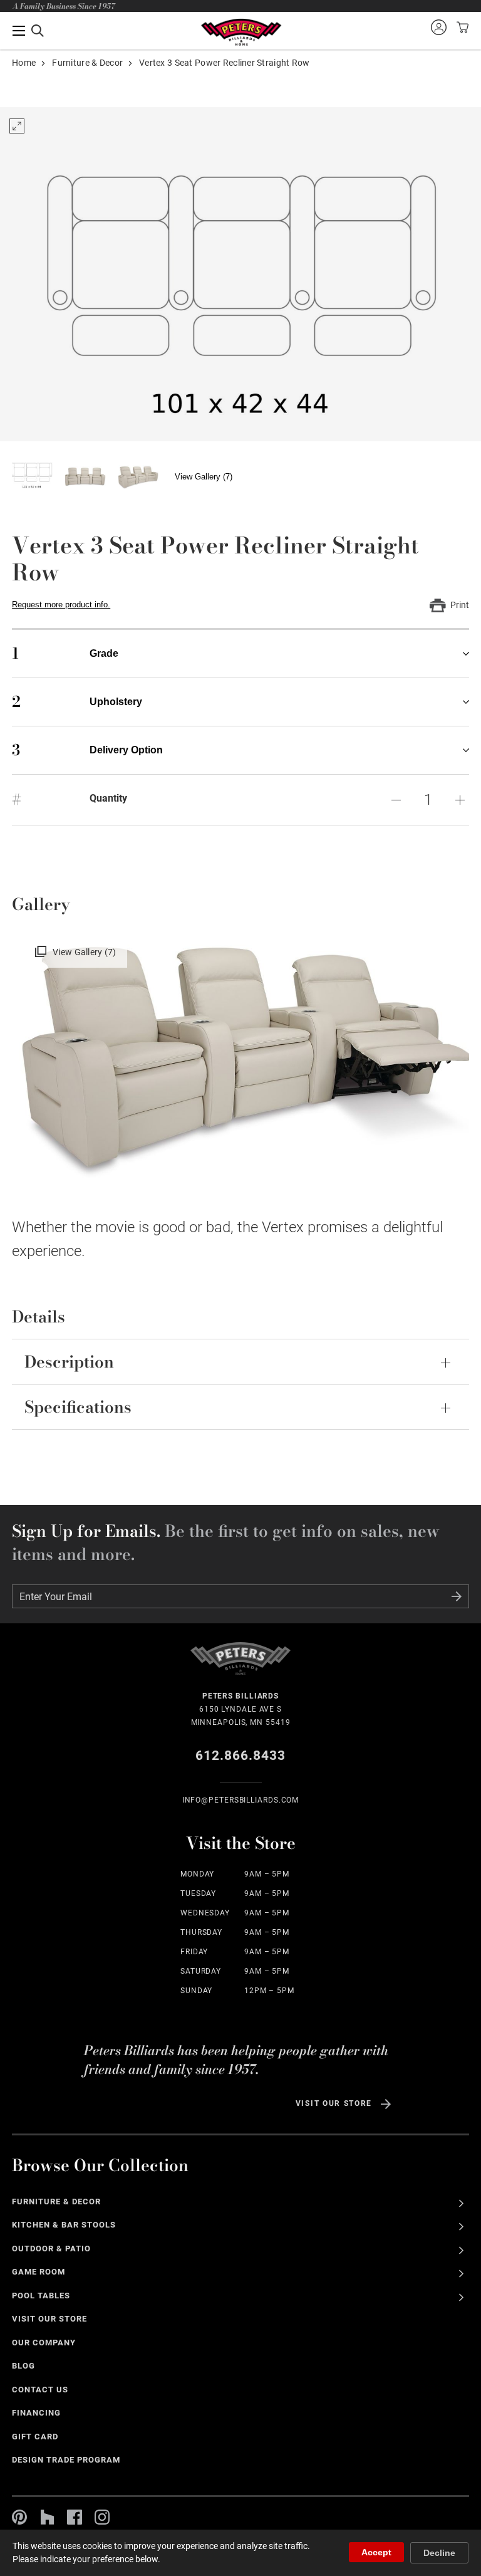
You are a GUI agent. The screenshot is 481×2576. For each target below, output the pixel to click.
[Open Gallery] (240, 274)
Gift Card (35, 2437)
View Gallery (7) (204, 477)
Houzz (47, 2517)
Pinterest (19, 2517)
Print (460, 605)
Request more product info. (61, 605)
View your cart (461, 27)
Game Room (39, 2272)
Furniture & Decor (87, 63)
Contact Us (40, 2390)
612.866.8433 (241, 1756)
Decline (439, 2553)
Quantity (108, 798)
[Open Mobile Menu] (28, 31)
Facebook (75, 2517)
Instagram (102, 2517)
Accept (376, 2552)
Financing (36, 2413)
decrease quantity (396, 800)
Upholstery (77, 702)
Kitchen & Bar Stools (64, 2225)
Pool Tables (41, 2296)
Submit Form (457, 1596)
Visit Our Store (334, 2103)
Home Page (241, 32)
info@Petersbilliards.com (241, 1800)
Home (24, 63)
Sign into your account (438, 27)
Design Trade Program (66, 2460)
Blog (23, 2366)
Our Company (44, 2343)
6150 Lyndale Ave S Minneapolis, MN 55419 (241, 1709)
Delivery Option (87, 750)
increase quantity (460, 800)
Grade (65, 653)
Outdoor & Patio (51, 2249)
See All (461, 2203)
